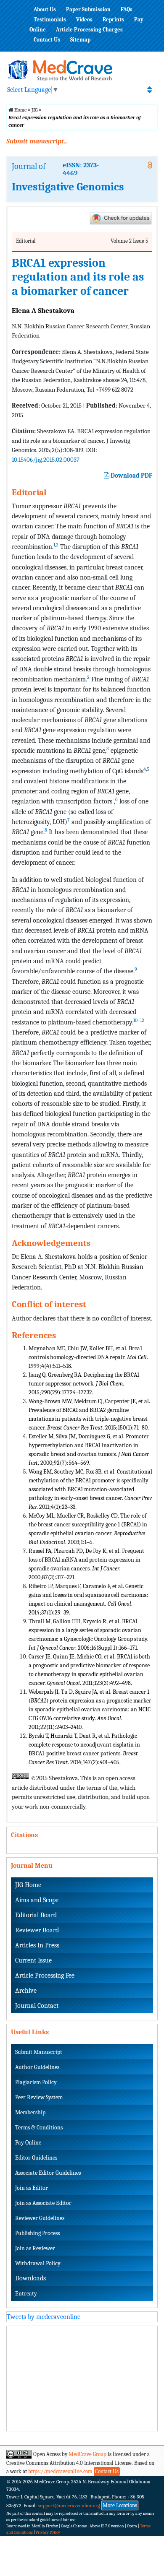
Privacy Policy (48, 2532)
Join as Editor (32, 2188)
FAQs (127, 9)
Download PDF (131, 476)
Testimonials (50, 19)
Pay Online (28, 2143)
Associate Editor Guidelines (48, 2173)
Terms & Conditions (39, 2128)
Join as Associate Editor (43, 2203)
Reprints (113, 19)
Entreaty (26, 2294)
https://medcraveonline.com (61, 2471)
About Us (45, 9)
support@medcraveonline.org (69, 2506)
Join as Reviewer (35, 2248)
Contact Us (47, 40)
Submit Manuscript (39, 2052)
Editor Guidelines (36, 2158)
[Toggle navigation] (149, 90)
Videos (84, 19)
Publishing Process (37, 2233)
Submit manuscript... (37, 141)
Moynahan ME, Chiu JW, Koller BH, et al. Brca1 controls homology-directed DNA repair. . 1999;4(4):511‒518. (88, 1357)
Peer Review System (39, 2097)
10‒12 (139, 1020)
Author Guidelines (37, 2067)
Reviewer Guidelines (40, 2218)
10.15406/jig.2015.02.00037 (46, 460)
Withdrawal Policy (38, 2263)
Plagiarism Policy (36, 2082)
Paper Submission (88, 9)
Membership (30, 2112)
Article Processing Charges (89, 30)
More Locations (120, 2505)
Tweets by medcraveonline (44, 2317)
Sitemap (80, 40)
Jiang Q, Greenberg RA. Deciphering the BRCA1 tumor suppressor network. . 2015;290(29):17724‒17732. (84, 1384)
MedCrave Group (87, 2454)
